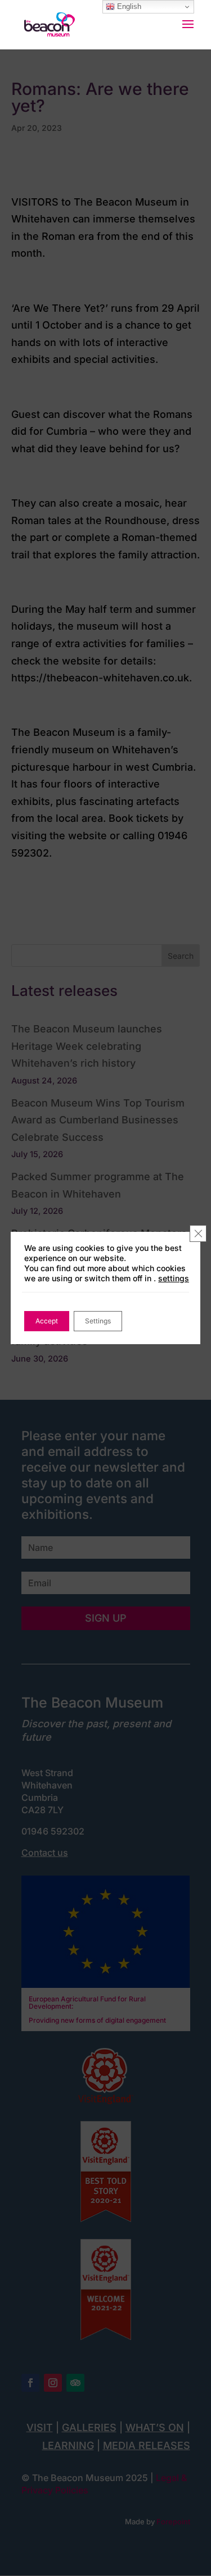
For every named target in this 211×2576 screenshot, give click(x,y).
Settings (98, 1321)
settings (174, 1278)
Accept (47, 1321)
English (128, 6)
